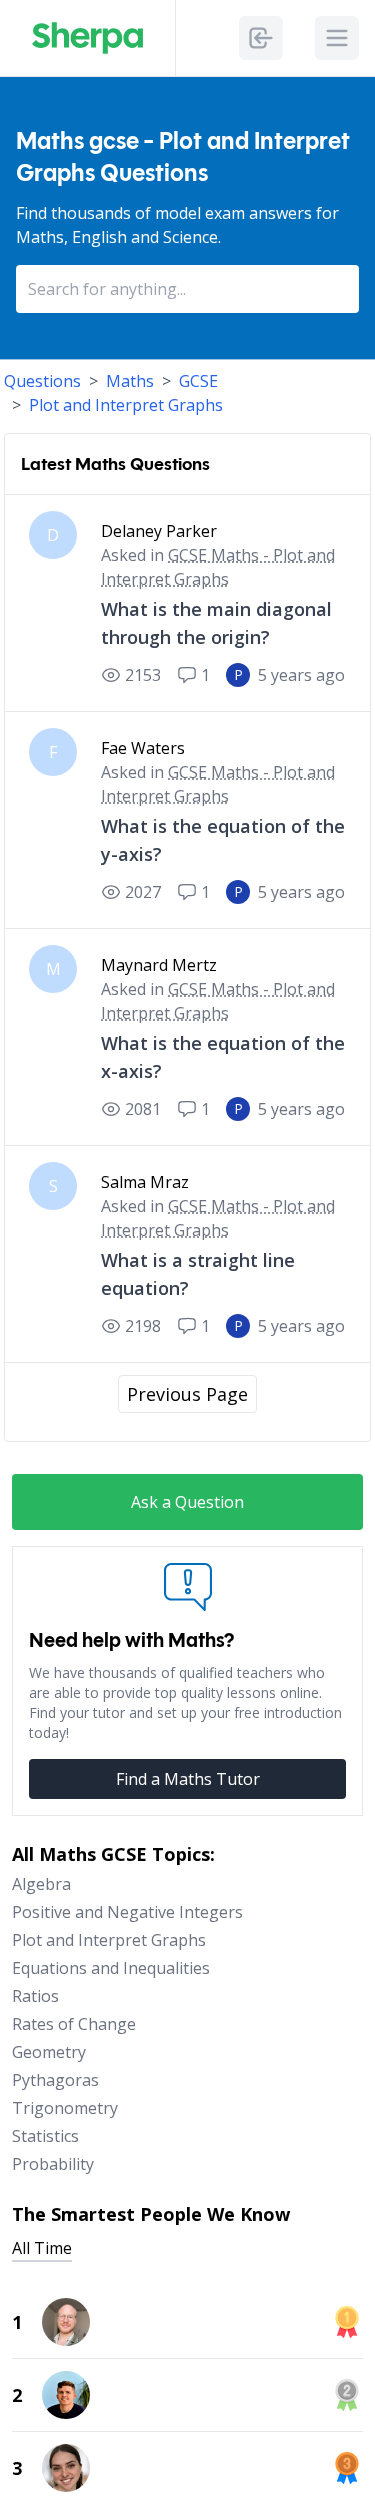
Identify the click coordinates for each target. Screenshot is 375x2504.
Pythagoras (55, 2080)
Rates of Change (74, 2024)
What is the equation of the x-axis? (223, 1057)
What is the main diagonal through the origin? (216, 623)
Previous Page (187, 1394)
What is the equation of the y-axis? (223, 840)
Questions (42, 381)
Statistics (45, 2136)
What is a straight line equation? (198, 1274)
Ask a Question (187, 1502)
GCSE (198, 381)
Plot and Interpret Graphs (126, 405)
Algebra (41, 1884)
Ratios (35, 1996)
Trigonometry (65, 2108)
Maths (130, 381)
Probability (53, 2164)
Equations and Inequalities (111, 1968)
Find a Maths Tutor (188, 1779)
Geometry (49, 2052)
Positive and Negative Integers (127, 1912)
